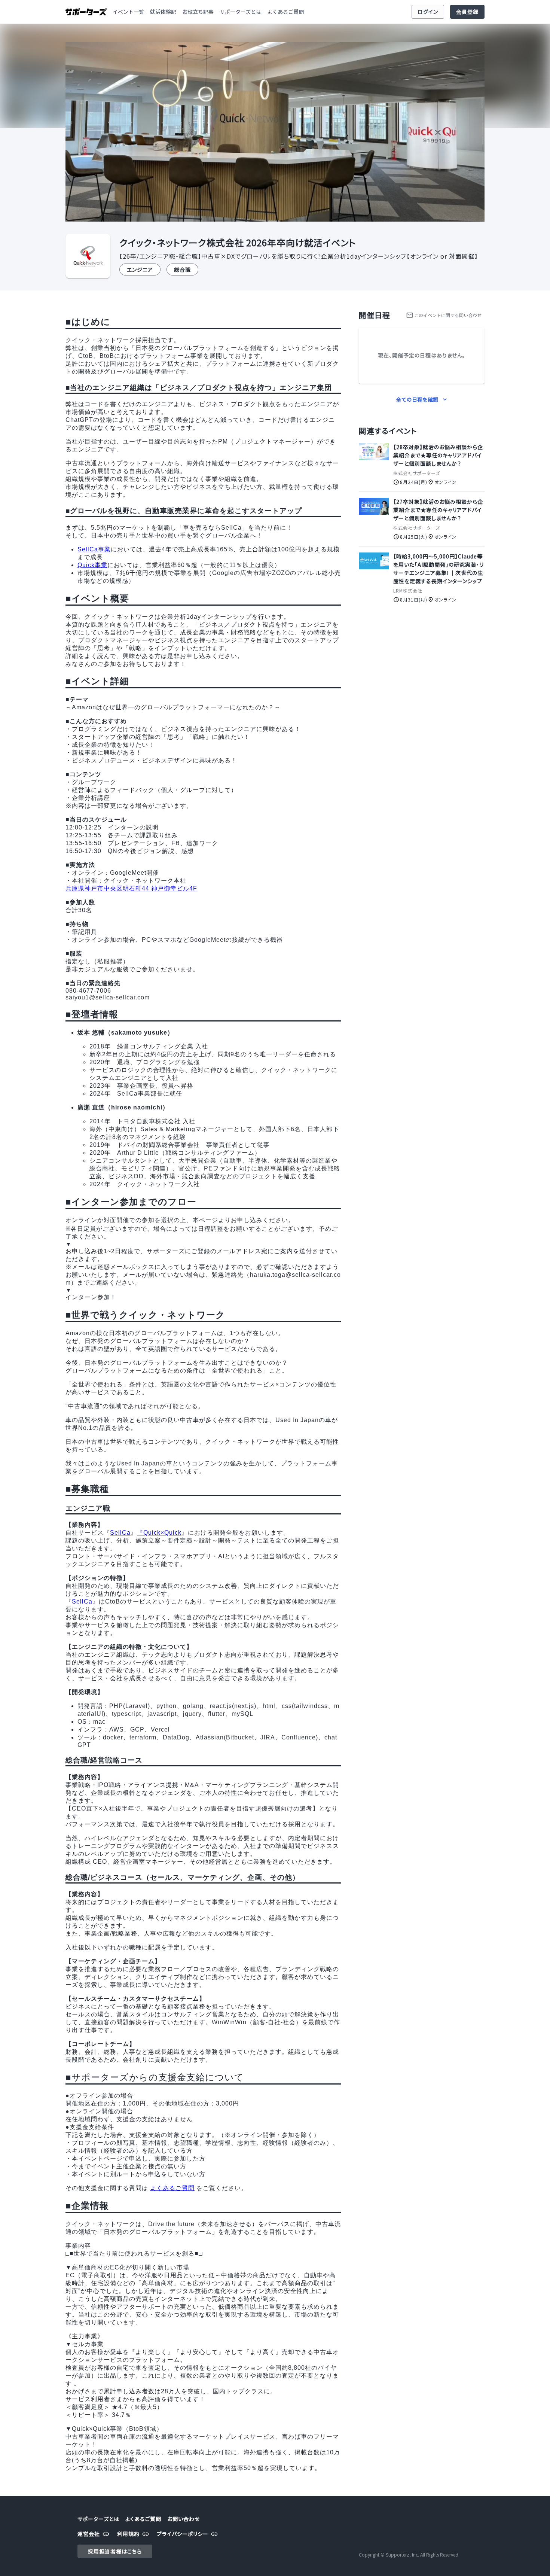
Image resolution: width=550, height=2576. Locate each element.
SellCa (120, 1533)
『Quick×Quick (159, 1533)
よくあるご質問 (285, 12)
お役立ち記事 (198, 12)
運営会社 (89, 2534)
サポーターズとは (240, 12)
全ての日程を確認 (417, 399)
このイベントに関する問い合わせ (448, 315)
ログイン (428, 12)
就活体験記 (163, 12)
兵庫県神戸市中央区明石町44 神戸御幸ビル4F (131, 888)
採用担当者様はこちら (115, 2551)
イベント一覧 (128, 12)
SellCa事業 (94, 549)
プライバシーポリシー (183, 2534)
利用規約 (128, 2534)
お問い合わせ (184, 2519)
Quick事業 (92, 565)
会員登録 (467, 12)
